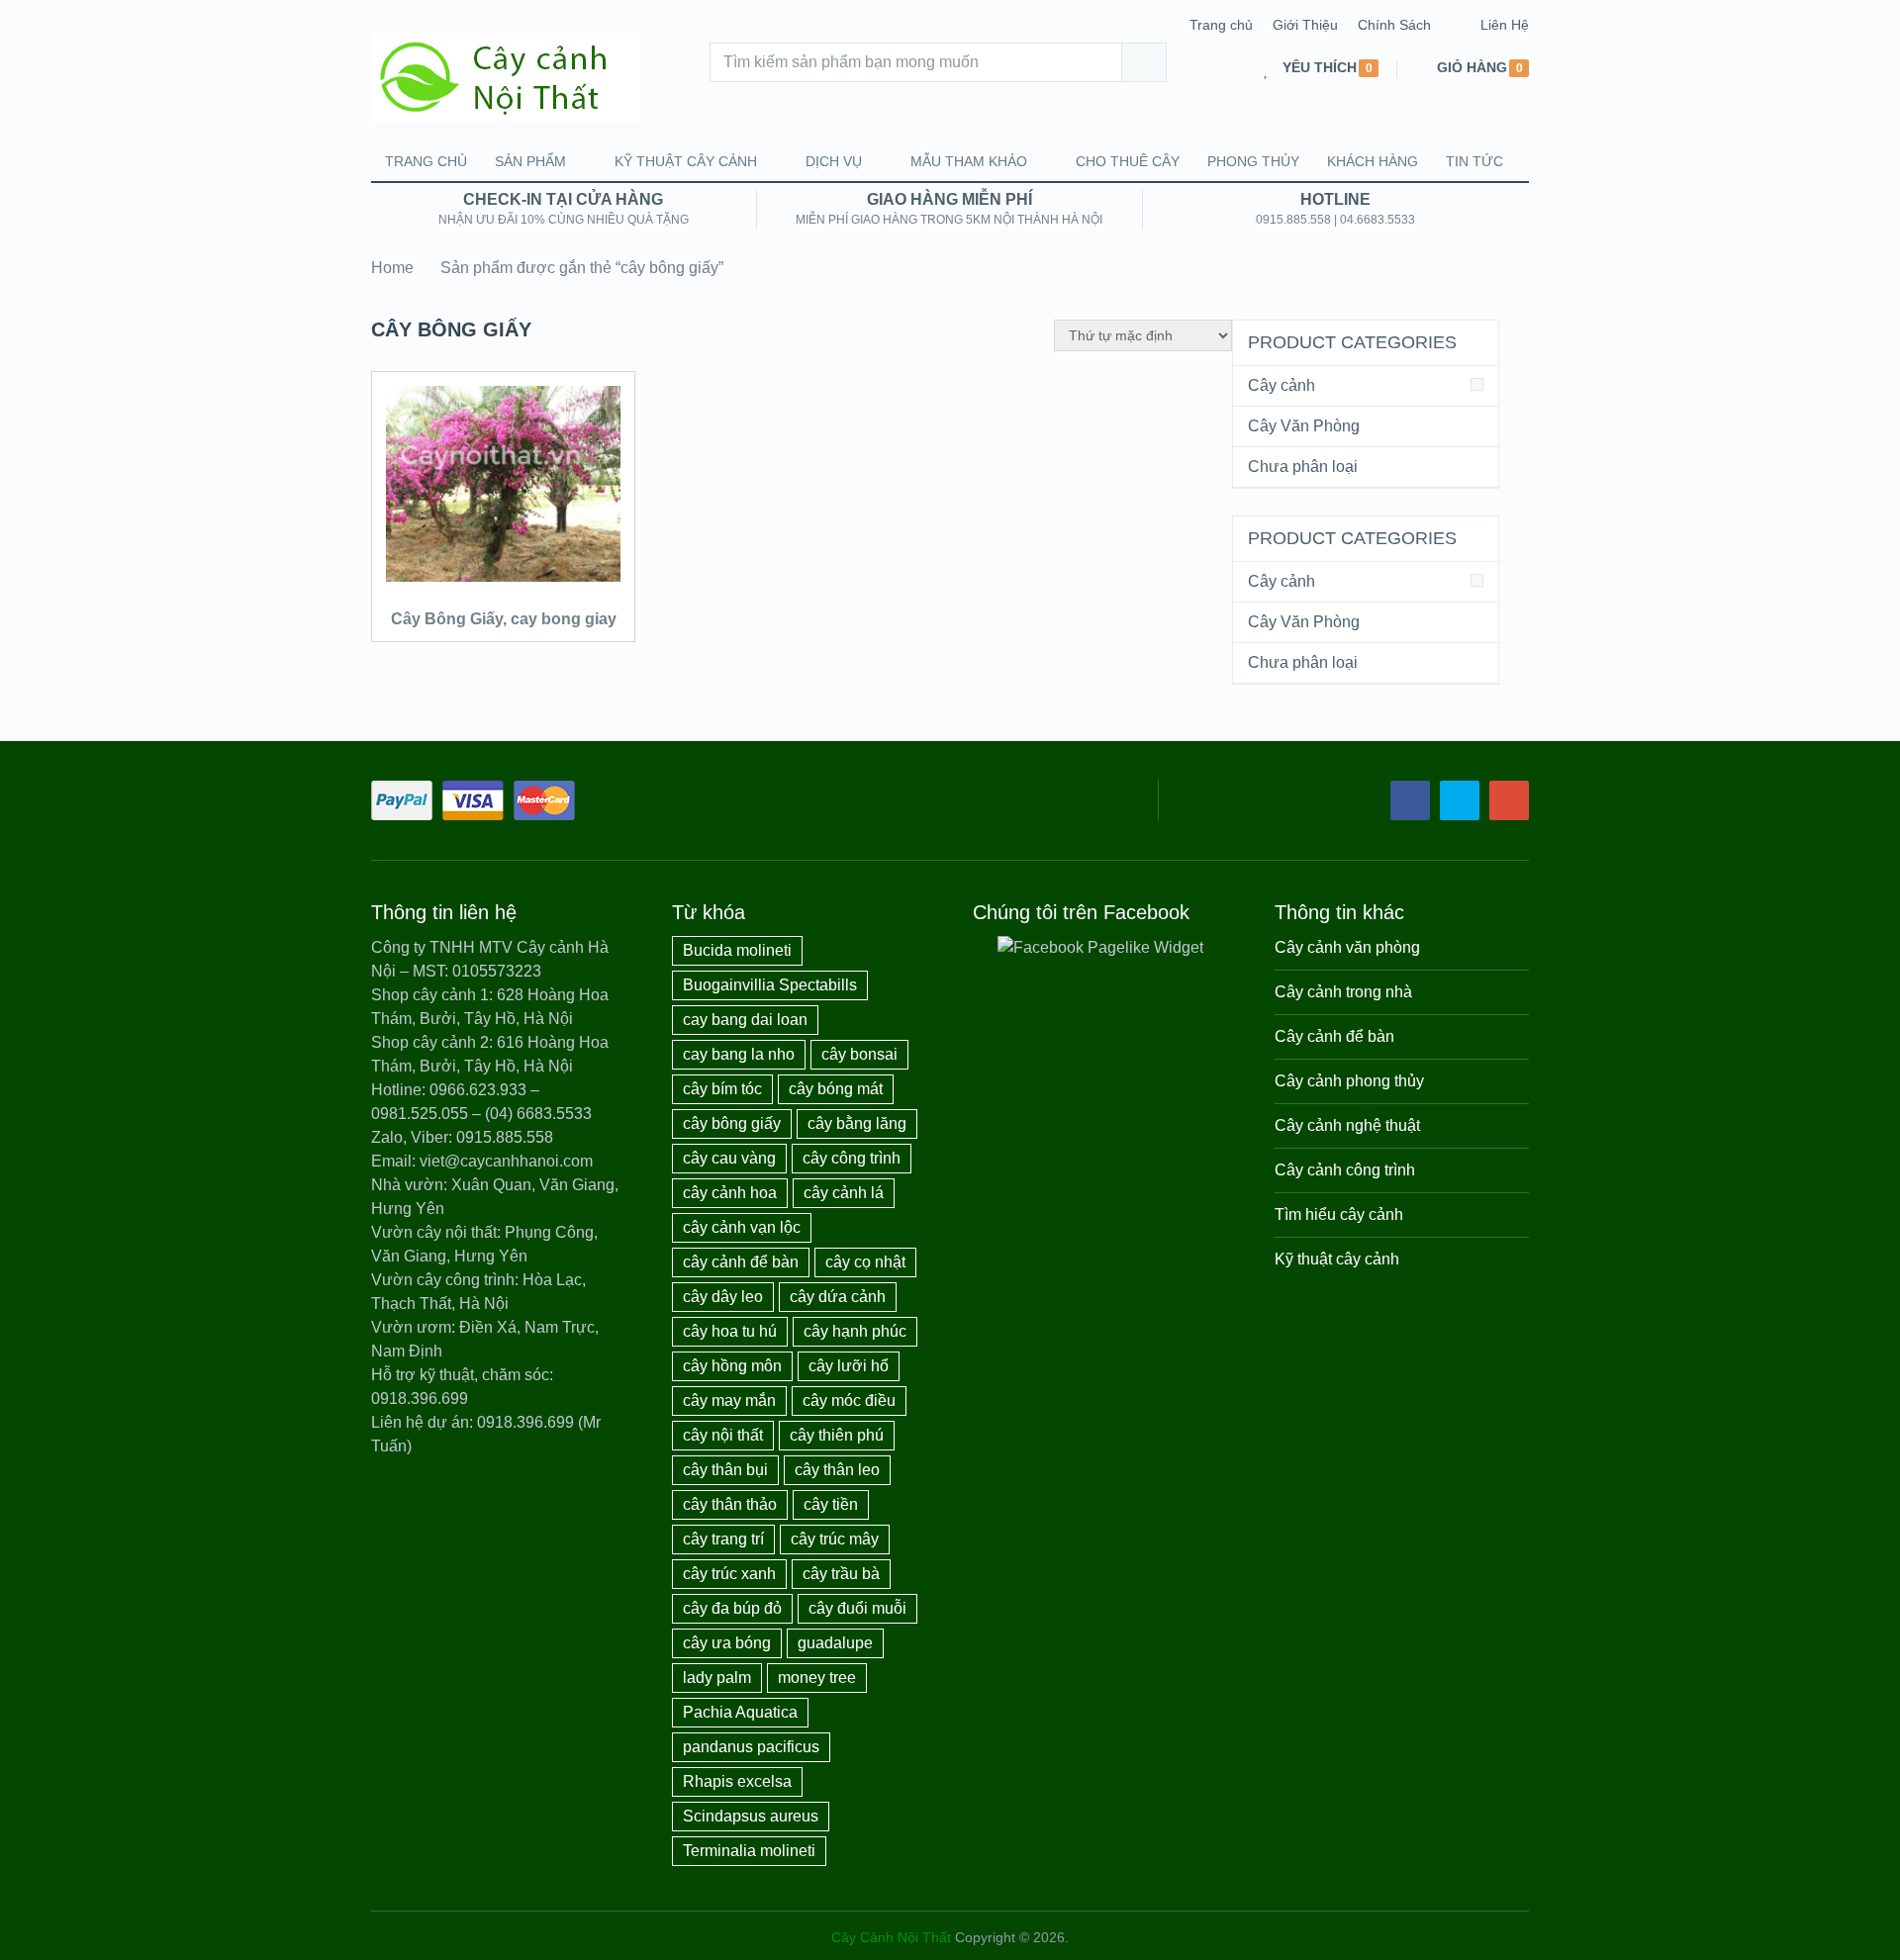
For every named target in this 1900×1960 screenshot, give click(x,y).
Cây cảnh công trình (1345, 1170)
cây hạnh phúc (855, 1331)
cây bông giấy (732, 1123)
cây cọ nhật (865, 1262)
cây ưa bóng (727, 1643)
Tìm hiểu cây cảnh (1339, 1214)
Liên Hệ (1505, 25)
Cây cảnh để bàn (1334, 1036)
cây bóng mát (836, 1089)
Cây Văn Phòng (1304, 426)
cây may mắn (729, 1400)
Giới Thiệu (1305, 25)
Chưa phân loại (1303, 467)
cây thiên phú (837, 1435)
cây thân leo (837, 1470)
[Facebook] (1410, 800)
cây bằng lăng (857, 1123)
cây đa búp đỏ (732, 1608)
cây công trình (852, 1158)
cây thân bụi (725, 1470)
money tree (817, 1678)
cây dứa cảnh (838, 1297)
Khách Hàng (1373, 161)
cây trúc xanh (729, 1574)
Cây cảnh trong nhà (1343, 992)
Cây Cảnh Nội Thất (891, 1937)
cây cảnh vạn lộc (742, 1227)
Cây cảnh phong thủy (1349, 1081)
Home (392, 268)
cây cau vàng (729, 1158)
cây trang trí (723, 1539)
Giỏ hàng (1472, 68)
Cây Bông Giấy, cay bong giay (504, 619)
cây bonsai (859, 1054)
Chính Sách (1394, 25)
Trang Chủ (426, 161)
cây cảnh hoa (730, 1193)
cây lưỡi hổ (849, 1366)
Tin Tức (1474, 161)
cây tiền (831, 1504)
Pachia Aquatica (740, 1712)
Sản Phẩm (530, 161)
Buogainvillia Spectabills (770, 985)
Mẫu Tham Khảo (969, 161)
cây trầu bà (841, 1574)
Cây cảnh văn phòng (1347, 947)
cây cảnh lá (844, 1193)
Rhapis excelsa (737, 1781)
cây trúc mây (835, 1539)
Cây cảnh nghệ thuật (1347, 1125)
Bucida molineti (737, 950)
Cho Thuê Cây (1128, 161)
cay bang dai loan (745, 1020)
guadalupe (835, 1643)
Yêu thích (1320, 68)
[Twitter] (1460, 800)
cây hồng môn (732, 1366)
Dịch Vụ (834, 161)
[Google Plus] (1509, 800)
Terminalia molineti (749, 1851)
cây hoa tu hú (730, 1331)
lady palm (717, 1678)
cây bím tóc (722, 1089)
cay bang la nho (739, 1054)
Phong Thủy (1253, 161)
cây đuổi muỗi (857, 1608)
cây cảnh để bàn (741, 1262)
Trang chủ (1221, 25)
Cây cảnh (1282, 385)
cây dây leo (723, 1297)
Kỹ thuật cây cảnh (686, 161)
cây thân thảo (730, 1504)
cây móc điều (849, 1400)
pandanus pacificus (751, 1747)
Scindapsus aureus (751, 1816)
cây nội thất (723, 1435)
